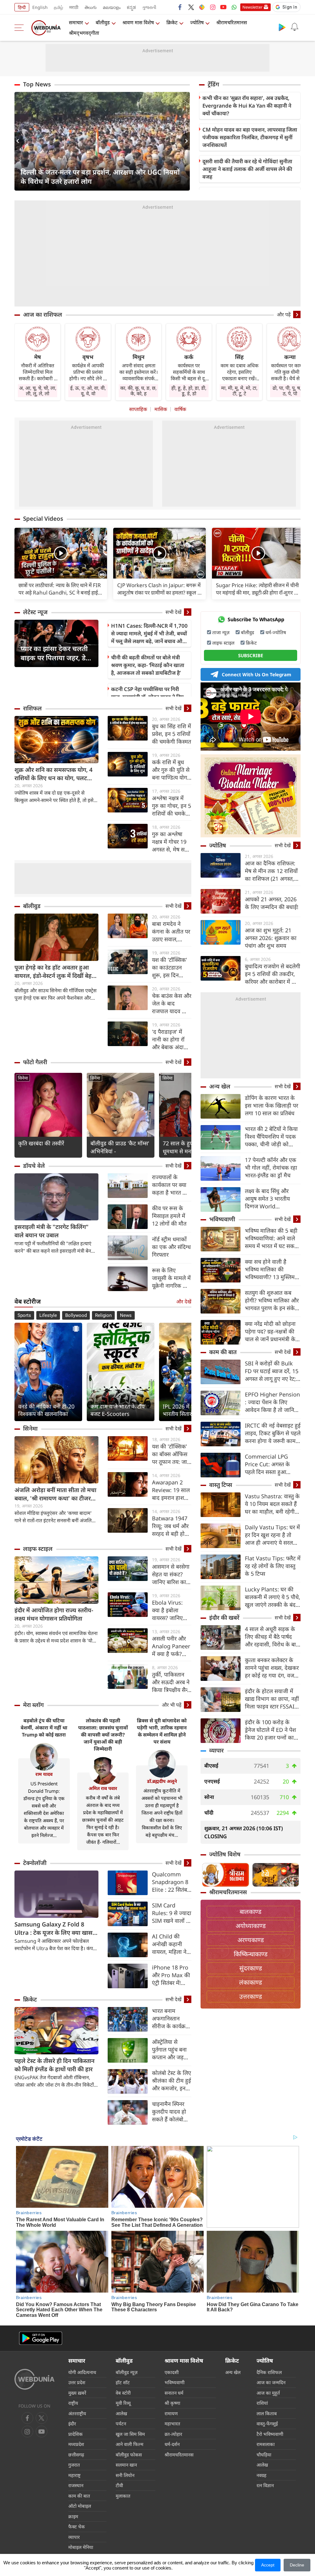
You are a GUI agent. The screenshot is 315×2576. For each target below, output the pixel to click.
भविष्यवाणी (222, 1219)
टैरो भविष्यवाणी (270, 2434)
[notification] (294, 27)
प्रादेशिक (76, 2434)
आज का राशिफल (43, 314)
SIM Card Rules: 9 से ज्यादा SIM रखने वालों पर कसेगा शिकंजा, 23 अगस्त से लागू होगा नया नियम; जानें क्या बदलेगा (172, 1913)
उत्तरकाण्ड (251, 1996)
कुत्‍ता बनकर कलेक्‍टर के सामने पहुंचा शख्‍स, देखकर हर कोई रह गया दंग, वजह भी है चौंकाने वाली (272, 1668)
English (40, 7)
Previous (19, 141)
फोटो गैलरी (35, 1062)
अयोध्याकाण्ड (251, 1926)
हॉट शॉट (123, 2382)
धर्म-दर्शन (172, 2444)
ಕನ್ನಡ (131, 7)
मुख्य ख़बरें (77, 2393)
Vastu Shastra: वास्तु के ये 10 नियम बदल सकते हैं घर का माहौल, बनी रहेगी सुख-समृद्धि (272, 1504)
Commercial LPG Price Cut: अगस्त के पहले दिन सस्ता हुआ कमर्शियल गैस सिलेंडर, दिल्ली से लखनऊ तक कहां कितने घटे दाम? (272, 1464)
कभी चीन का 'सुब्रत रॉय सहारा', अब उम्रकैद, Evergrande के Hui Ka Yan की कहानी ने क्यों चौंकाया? (247, 106)
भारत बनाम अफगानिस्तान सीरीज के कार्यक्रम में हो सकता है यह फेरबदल (170, 2019)
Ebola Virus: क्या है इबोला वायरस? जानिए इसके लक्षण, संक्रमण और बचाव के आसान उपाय (171, 1610)
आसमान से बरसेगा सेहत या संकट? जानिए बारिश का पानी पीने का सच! (171, 1574)
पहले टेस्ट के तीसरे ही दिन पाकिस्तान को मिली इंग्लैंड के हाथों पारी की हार (54, 2065)
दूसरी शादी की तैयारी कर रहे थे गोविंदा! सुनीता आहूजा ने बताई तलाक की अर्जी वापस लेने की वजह (247, 169)
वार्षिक (180, 409)
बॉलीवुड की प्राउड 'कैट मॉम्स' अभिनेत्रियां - (120, 1147)
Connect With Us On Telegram (257, 674)
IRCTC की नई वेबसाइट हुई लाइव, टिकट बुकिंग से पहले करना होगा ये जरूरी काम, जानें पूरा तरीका (273, 1433)
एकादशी (172, 2372)
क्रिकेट (172, 22)
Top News (37, 84)
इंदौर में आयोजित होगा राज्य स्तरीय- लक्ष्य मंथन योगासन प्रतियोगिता (54, 1614)
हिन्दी (22, 7)
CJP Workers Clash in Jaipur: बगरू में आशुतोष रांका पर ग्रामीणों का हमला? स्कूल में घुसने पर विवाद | (159, 589)
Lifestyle (48, 1315)
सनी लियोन (125, 2475)
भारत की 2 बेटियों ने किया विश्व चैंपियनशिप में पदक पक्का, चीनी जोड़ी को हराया (271, 1137)
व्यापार (216, 1750)
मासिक (161, 409)
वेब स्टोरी (123, 2393)
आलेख (121, 2413)
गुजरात (74, 2465)
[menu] (21, 28)
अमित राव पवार (103, 1788)
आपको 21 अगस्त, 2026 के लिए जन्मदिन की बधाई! (272, 903)
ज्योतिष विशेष (225, 1854)
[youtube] (223, 7)
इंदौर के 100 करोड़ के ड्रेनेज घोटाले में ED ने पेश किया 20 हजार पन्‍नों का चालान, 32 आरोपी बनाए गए (270, 1730)
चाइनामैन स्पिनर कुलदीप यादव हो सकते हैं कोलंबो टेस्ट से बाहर (169, 2112)
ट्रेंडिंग (213, 84)
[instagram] (213, 7)
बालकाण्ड (251, 1912)
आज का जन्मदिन (271, 2382)
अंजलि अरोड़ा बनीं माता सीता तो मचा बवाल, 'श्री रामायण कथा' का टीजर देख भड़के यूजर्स (55, 1494)
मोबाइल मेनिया (81, 2547)
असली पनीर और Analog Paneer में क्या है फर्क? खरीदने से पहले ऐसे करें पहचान (172, 1646)
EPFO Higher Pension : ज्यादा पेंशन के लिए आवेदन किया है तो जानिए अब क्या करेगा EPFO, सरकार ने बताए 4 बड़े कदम (273, 1402)
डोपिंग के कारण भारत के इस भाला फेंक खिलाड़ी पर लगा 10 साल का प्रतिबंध (271, 1105)
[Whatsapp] (234, 7)
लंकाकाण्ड (251, 1982)
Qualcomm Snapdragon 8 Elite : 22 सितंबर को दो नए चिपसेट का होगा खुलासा (171, 1882)
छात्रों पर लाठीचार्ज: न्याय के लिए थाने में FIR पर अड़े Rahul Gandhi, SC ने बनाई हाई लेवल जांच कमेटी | (60, 589)
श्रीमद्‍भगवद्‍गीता (84, 33)
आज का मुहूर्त (268, 2393)
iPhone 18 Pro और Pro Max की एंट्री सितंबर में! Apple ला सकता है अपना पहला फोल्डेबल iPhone (171, 1975)
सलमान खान (126, 2465)
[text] (61, 554)
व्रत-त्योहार (173, 2434)
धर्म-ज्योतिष (276, 632)
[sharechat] (202, 7)
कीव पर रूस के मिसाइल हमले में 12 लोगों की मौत (169, 1216)
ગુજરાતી (149, 7)
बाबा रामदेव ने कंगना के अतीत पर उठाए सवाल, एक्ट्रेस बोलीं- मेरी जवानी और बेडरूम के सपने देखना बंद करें (171, 932)
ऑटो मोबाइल (80, 2506)
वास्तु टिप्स (221, 1485)
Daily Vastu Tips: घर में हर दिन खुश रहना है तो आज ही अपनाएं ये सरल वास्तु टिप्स (272, 1535)
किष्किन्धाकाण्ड (251, 1954)
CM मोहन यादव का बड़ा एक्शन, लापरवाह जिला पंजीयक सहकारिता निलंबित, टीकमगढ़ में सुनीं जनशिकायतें (250, 137)
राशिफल (32, 708)
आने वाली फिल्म (130, 2444)
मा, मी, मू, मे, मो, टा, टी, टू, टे (239, 391)
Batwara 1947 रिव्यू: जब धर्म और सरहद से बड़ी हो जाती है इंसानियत (170, 1526)
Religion (103, 1315)
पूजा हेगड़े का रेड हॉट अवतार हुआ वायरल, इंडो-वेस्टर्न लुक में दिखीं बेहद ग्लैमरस (55, 972)
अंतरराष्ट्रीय (77, 2413)
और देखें (184, 1302)
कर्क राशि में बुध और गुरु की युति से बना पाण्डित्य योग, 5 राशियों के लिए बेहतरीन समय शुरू (171, 770)
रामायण (171, 2413)
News (126, 1315)
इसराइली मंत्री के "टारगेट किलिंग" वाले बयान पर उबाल (52, 1231)
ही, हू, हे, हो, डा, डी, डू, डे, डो (189, 391)
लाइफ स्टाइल (38, 1549)
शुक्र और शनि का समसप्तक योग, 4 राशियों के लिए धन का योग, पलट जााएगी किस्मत (54, 774)
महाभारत (172, 2424)
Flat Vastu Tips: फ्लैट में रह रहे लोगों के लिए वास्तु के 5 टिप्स (273, 1566)
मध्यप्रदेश (76, 2444)
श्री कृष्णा (172, 2403)
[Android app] (41, 2338)
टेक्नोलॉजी (35, 1863)
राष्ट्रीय (73, 2403)
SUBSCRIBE (251, 655)
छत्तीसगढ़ (76, 2455)
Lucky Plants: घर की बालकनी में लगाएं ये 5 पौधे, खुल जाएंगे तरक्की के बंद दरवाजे (273, 1597)
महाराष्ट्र (74, 2475)
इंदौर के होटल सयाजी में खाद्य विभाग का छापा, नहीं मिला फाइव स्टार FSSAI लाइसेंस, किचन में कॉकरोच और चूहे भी (272, 1699)
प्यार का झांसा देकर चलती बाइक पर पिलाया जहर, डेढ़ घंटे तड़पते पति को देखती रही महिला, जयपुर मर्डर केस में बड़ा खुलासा (55, 653)
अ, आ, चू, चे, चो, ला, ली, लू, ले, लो (38, 391)
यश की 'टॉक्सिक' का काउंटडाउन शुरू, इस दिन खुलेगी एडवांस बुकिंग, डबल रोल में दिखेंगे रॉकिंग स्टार (171, 968)
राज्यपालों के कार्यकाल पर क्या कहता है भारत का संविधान (170, 1185)
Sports (24, 1315)
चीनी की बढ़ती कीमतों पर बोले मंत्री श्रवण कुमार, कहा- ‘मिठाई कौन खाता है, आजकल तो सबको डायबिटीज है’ (148, 665)
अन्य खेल (220, 1086)
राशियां (262, 2403)
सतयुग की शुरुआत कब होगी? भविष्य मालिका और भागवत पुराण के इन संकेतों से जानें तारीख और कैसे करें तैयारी (272, 1300)
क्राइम (73, 2516)
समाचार (76, 22)
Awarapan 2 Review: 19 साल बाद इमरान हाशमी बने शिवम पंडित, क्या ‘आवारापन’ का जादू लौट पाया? (171, 1490)
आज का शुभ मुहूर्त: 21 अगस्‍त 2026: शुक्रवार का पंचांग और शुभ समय (271, 938)
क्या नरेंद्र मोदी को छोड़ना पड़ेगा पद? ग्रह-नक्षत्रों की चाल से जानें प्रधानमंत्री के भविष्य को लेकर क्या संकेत (272, 1331)
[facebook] (180, 7)
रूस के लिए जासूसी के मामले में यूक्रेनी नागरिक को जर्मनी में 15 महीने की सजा (171, 1278)
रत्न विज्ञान (265, 2485)
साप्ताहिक (138, 409)
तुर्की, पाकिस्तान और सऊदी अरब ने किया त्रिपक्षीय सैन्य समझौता (171, 1682)
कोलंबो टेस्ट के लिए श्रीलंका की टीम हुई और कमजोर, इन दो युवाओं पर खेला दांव (171, 2081)
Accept (268, 2565)
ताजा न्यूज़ (221, 632)
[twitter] (191, 7)
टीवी (119, 2485)
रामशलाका (266, 2444)
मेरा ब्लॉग (33, 1705)
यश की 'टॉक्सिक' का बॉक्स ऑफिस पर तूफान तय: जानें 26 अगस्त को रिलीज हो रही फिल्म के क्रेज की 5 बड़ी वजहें (172, 1454)
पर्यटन (121, 2424)
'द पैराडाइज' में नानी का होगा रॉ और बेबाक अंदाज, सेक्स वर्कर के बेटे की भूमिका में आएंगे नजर (171, 1039)
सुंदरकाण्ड (251, 1968)
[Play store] (282, 27)
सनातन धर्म (174, 2393)
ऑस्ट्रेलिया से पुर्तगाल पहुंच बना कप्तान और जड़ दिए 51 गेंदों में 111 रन (169, 2050)
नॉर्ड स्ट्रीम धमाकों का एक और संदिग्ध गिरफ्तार (171, 1247)
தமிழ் (58, 7)
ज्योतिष (197, 22)
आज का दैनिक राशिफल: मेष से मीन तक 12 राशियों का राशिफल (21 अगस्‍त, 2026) (271, 871)
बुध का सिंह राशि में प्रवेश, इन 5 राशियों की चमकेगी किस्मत (171, 734)
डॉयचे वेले (34, 1166)
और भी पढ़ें (172, 1705)
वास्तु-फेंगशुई (267, 2424)
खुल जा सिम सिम (130, 2434)
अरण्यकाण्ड (251, 1940)
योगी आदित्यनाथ (82, 2372)
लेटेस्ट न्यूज (35, 612)
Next (185, 141)
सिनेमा (23, 1078)
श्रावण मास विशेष (138, 22)
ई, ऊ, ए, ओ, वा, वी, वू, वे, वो (88, 391)
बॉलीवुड (103, 22)
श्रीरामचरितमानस (232, 22)
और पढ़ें (284, 314)
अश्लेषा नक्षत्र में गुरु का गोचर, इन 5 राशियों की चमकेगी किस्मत (171, 806)
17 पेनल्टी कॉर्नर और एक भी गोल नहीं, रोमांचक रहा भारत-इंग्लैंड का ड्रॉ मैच (271, 1167)
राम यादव (44, 1774)
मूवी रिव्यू (123, 2403)
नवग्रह (261, 2475)
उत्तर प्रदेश (77, 2382)
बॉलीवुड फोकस (129, 2455)
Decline (297, 2565)
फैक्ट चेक (77, 2527)
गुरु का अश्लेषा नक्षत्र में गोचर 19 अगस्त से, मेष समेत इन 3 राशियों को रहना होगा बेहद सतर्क (171, 842)
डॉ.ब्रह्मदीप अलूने (162, 1781)
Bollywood (76, 1315)
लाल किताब (267, 2413)
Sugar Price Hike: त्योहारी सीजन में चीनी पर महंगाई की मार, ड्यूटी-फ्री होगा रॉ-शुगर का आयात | (258, 589)
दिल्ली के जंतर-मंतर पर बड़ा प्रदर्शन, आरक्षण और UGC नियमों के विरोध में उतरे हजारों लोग (100, 176)
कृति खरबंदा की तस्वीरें (41, 1143)
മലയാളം (112, 7)
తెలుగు (91, 7)
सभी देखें (173, 612)
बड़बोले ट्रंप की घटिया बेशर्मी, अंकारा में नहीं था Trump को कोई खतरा (44, 1728)
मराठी (74, 7)
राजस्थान (76, 2485)
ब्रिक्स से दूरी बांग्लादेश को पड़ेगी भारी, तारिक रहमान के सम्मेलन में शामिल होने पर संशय (162, 1731)
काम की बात (223, 1352)
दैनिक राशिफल (269, 2372)
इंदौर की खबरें (224, 1618)
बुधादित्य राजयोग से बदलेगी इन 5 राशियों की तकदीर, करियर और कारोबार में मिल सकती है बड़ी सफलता (273, 974)
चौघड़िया (264, 2455)
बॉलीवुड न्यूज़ (127, 2372)
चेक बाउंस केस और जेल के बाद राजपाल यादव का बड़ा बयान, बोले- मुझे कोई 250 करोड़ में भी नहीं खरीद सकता (172, 1004)
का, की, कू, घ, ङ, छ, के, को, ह (138, 391)
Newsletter (252, 7)
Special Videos (43, 519)
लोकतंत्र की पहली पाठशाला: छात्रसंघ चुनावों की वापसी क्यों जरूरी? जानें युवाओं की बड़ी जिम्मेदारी (103, 1735)
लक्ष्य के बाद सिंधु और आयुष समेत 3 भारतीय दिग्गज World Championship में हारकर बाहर (267, 1199)
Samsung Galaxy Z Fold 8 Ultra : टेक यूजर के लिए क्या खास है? (54, 1929)
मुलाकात (123, 2496)
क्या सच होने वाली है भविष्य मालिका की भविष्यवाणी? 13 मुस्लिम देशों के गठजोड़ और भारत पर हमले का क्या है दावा (271, 1269)
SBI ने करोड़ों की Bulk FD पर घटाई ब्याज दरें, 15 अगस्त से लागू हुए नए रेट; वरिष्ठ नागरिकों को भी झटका (272, 1371)
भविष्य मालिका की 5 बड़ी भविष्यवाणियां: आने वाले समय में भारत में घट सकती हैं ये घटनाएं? (272, 1238)
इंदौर (72, 2424)
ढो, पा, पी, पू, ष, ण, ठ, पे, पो (290, 391)
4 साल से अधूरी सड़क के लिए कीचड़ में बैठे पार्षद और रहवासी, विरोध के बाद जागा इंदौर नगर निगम (272, 1637)
